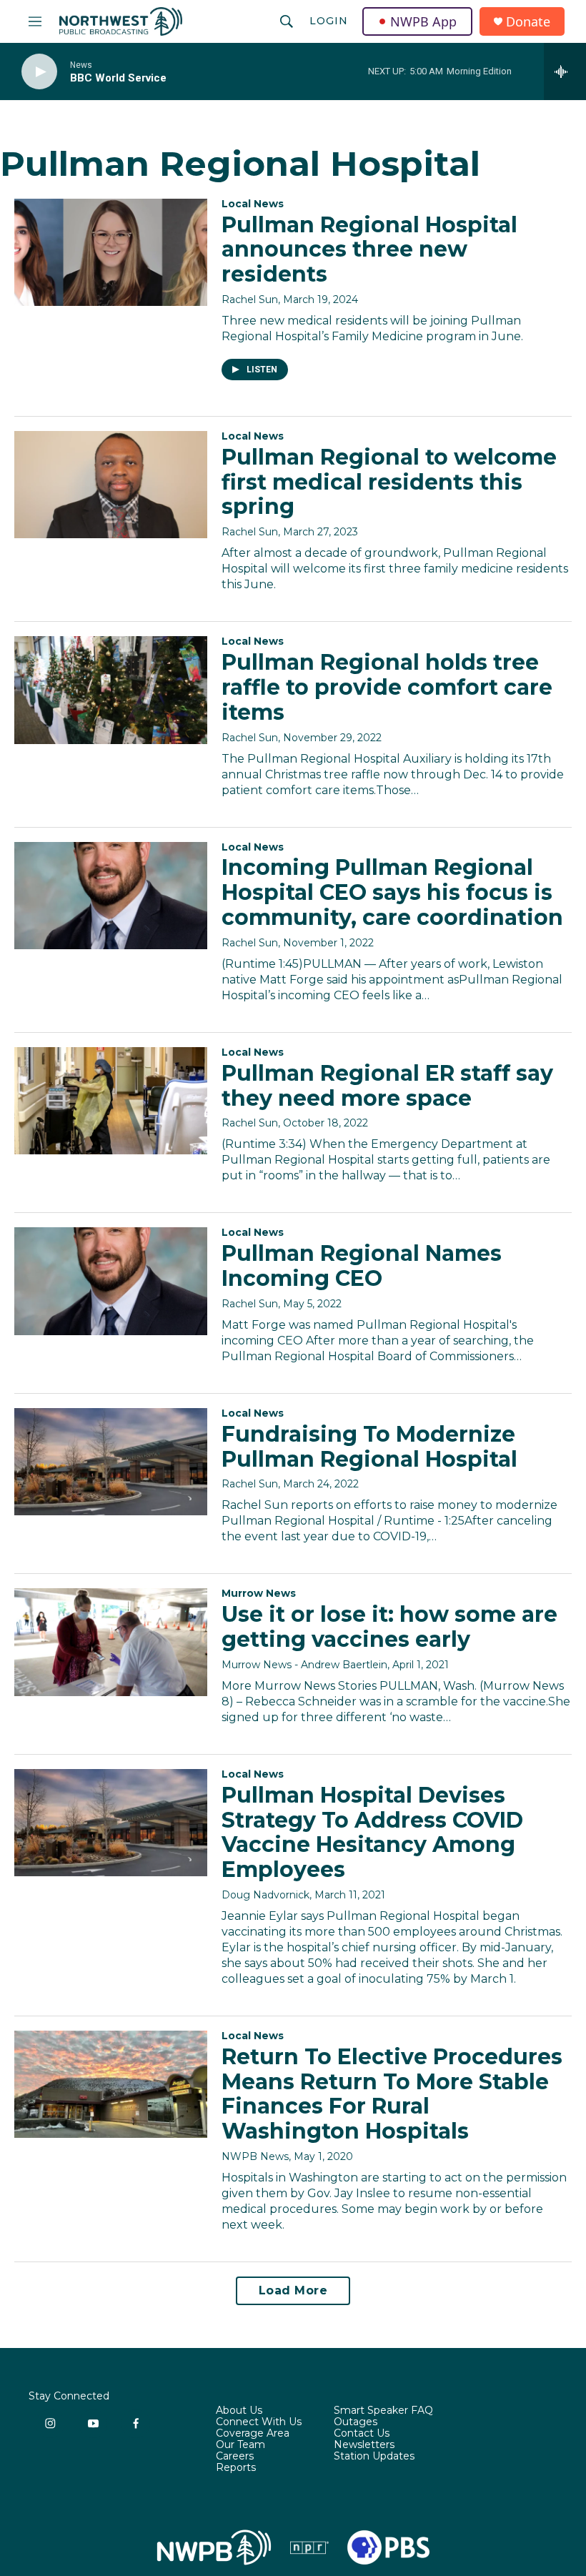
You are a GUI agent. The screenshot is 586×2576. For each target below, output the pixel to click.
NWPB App (423, 21)
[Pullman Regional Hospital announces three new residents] (111, 252)
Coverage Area (253, 2434)
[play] (39, 72)
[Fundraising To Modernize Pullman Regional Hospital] (111, 1462)
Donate (528, 22)
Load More (293, 2290)
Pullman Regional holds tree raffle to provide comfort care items (387, 687)
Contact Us (362, 2434)
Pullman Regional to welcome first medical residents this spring (389, 482)
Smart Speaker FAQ (383, 2411)
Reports (236, 2468)
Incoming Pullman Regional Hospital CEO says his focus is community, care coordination (392, 892)
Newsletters (364, 2445)
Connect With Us (259, 2422)
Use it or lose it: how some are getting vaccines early (389, 1627)
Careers (235, 2457)
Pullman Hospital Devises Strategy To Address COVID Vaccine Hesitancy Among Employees (372, 1832)
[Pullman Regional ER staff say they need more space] (111, 1101)
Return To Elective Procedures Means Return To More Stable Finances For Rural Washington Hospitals (392, 2094)
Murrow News (259, 1593)
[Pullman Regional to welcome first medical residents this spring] (111, 485)
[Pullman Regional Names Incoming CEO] (111, 1281)
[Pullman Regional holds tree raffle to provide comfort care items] (111, 690)
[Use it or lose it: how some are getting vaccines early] (111, 1642)
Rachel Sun (250, 299)
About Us (239, 2411)
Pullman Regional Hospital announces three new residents (369, 250)
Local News (253, 204)
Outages (356, 2422)
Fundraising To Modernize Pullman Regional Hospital (369, 1447)
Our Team (240, 2445)
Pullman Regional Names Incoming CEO (362, 1266)
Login (329, 21)
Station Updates (374, 2457)
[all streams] (565, 71)
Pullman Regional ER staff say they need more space (387, 1086)
